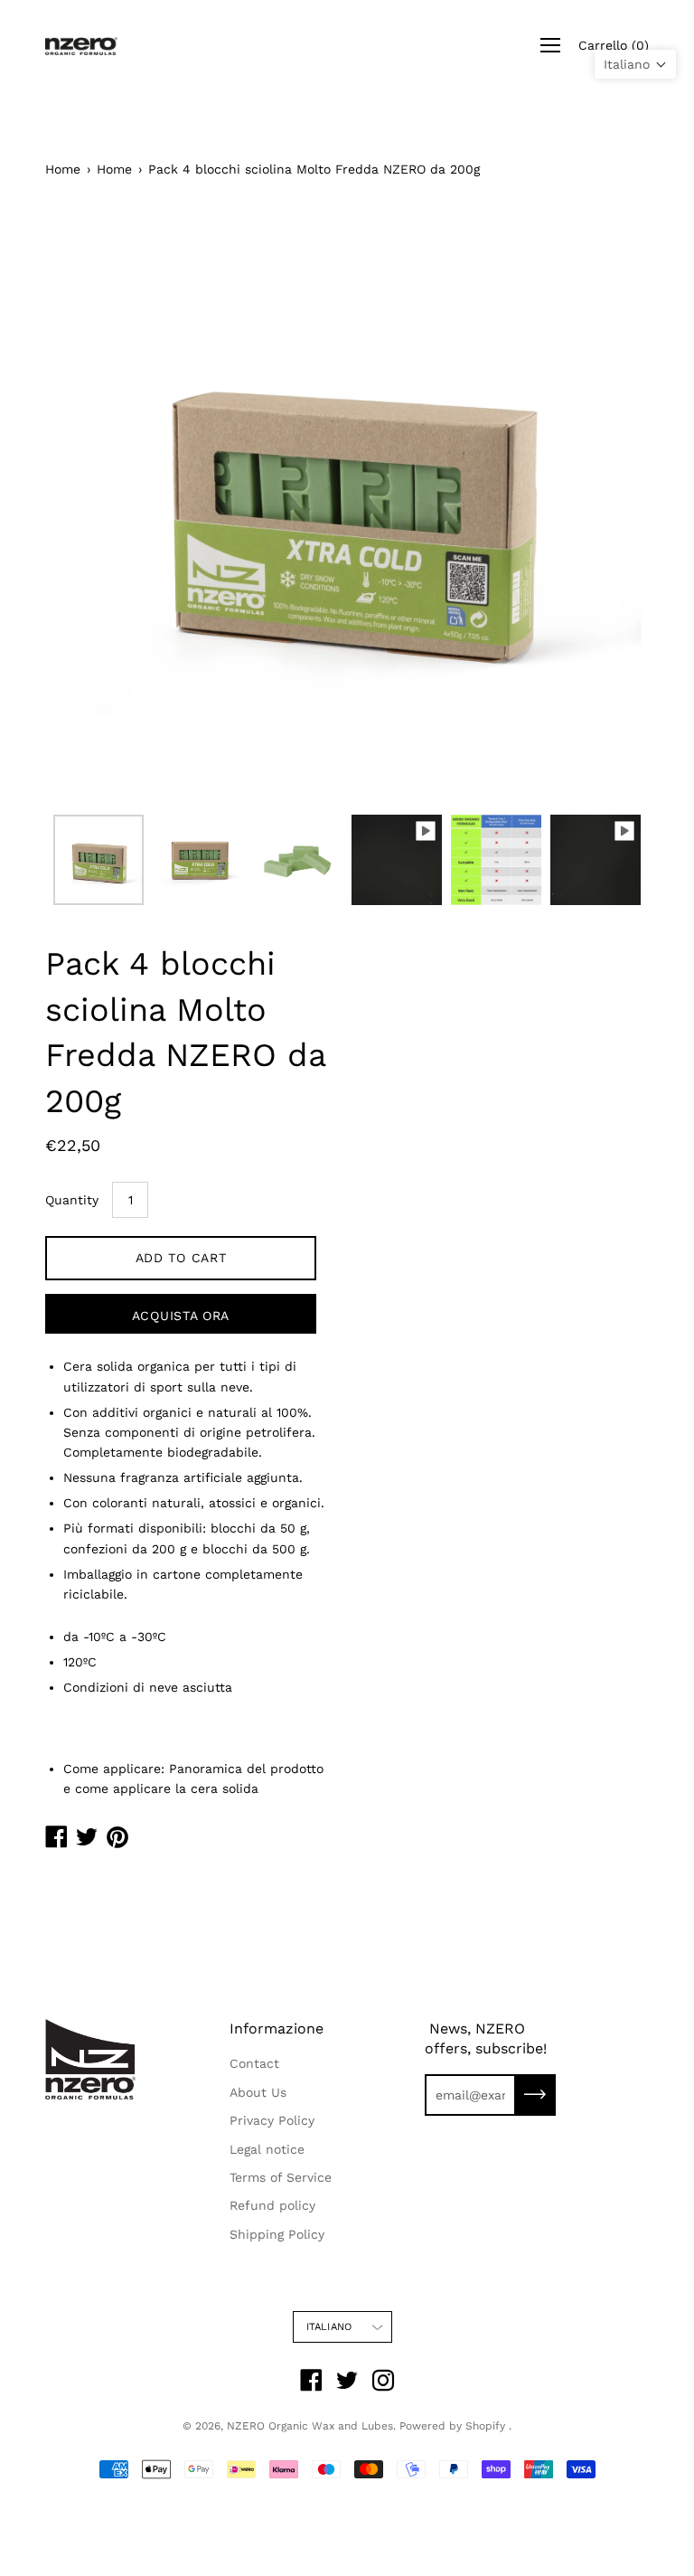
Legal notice (267, 2149)
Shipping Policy (277, 2234)
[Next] (604, 504)
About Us (258, 2092)
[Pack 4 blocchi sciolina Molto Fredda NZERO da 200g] (98, 860)
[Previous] (90, 504)
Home (63, 169)
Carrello (614, 45)
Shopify (485, 2426)
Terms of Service (281, 2177)
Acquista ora (181, 1316)
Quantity (72, 1200)
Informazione (277, 2029)
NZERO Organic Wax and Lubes (310, 2426)
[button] (635, 64)
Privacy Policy (272, 2120)
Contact (254, 2063)
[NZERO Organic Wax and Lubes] (81, 46)
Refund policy (272, 2205)
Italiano (329, 2327)
